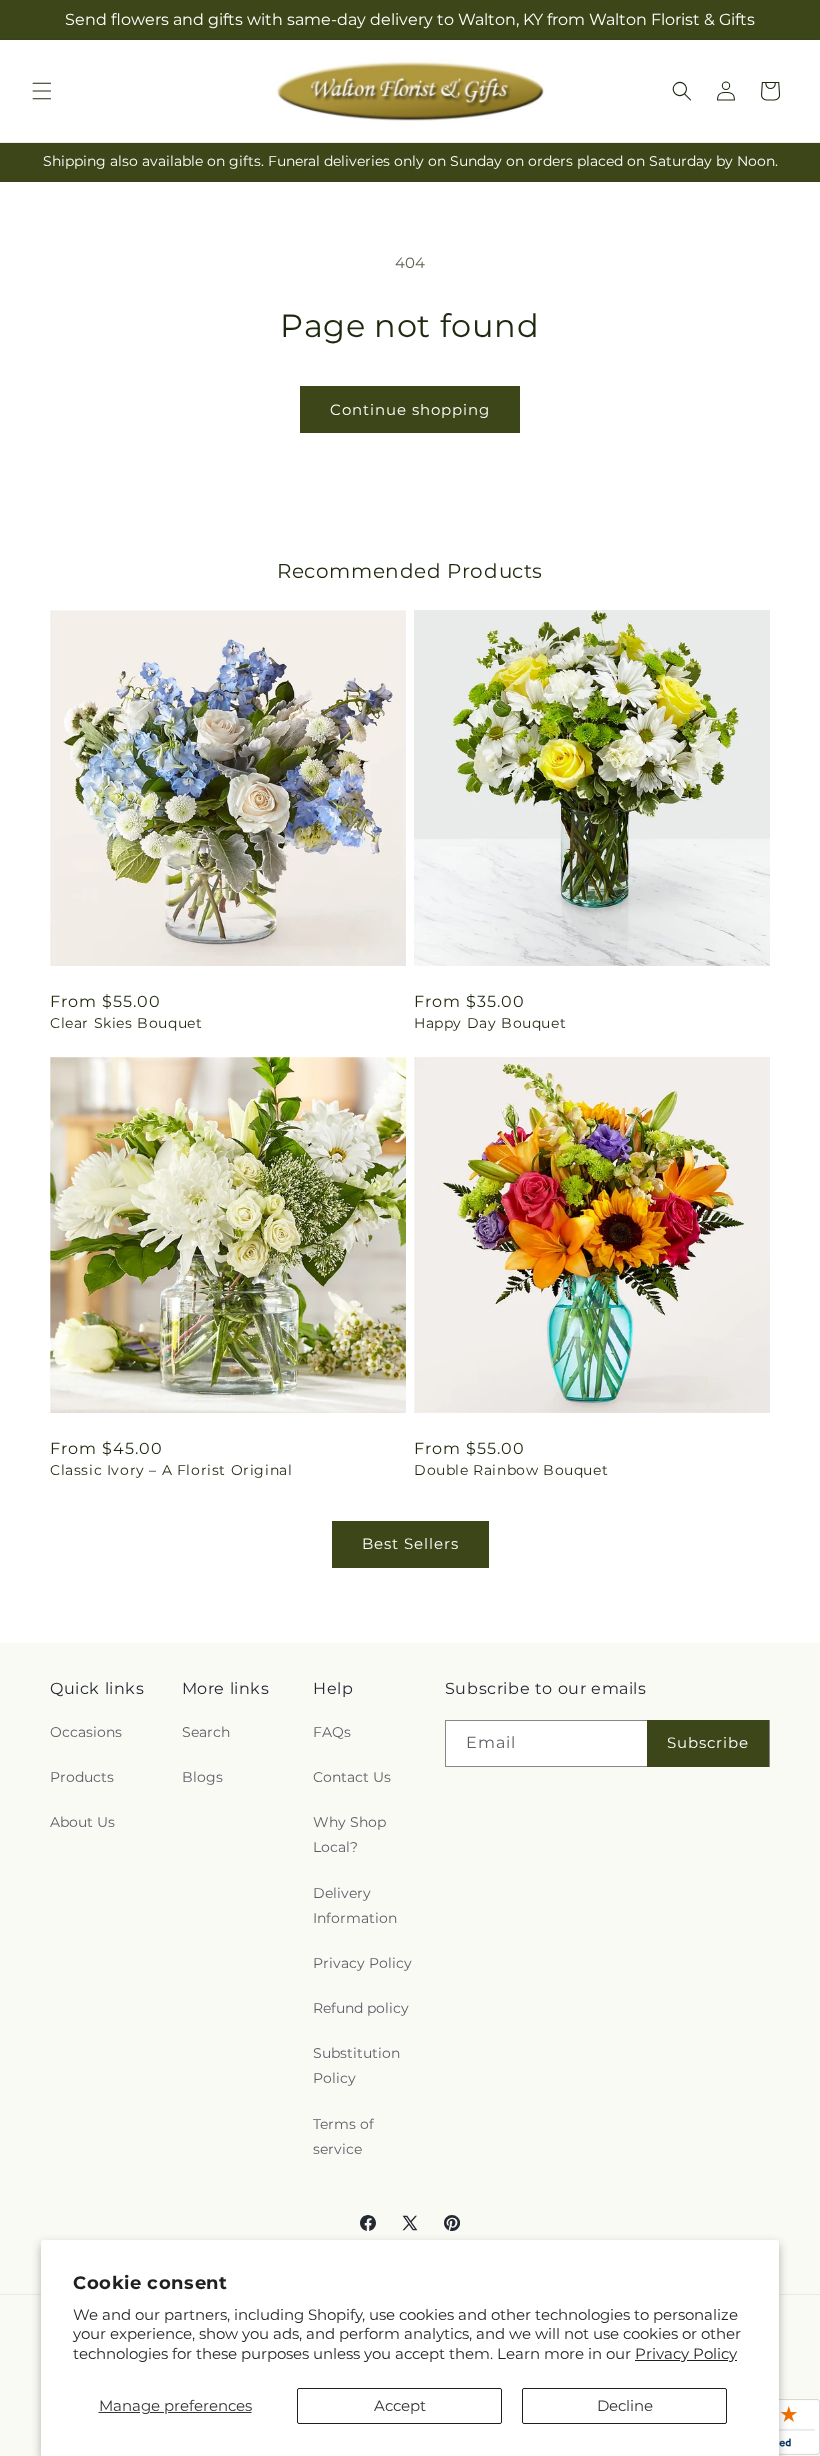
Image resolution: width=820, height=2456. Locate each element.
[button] (42, 91)
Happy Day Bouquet (490, 1023)
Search (206, 1732)
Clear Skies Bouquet (126, 1023)
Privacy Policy (686, 2353)
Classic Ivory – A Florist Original (171, 1470)
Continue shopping (410, 409)
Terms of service (343, 2136)
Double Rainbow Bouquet (511, 1470)
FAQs (332, 1732)
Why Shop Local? (349, 1834)
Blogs (202, 1777)
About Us (82, 1822)
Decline (625, 2405)
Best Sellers (410, 1543)
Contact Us (352, 1777)
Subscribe (708, 1742)
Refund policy (361, 2008)
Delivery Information (355, 1905)
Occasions (86, 1732)
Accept (400, 2405)
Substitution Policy (356, 2065)
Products (82, 1777)
